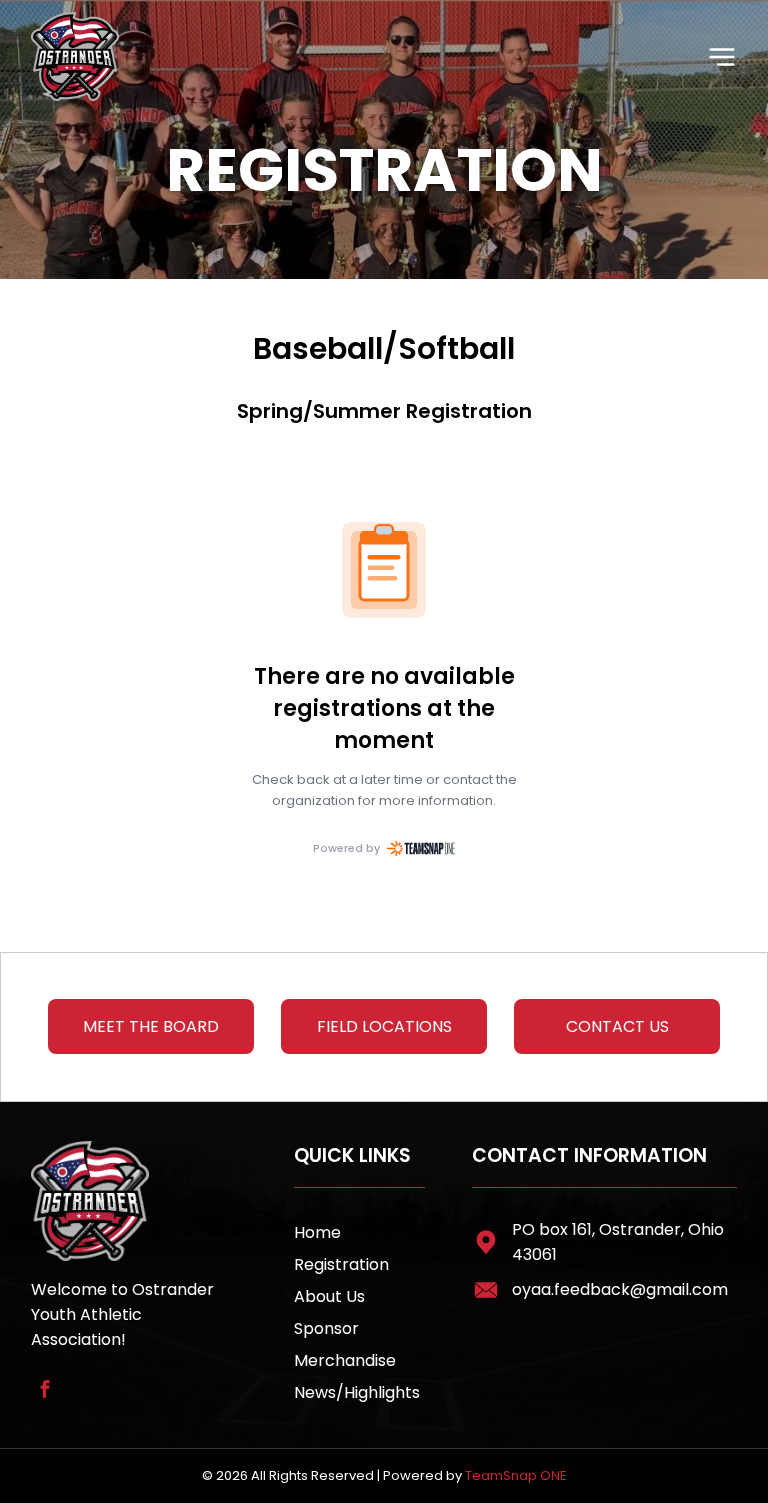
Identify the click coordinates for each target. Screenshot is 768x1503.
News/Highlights (357, 1392)
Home (317, 1232)
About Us (329, 1296)
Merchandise (345, 1360)
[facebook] (44, 1392)
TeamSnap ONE (516, 1475)
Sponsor (326, 1328)
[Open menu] (722, 57)
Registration (341, 1264)
